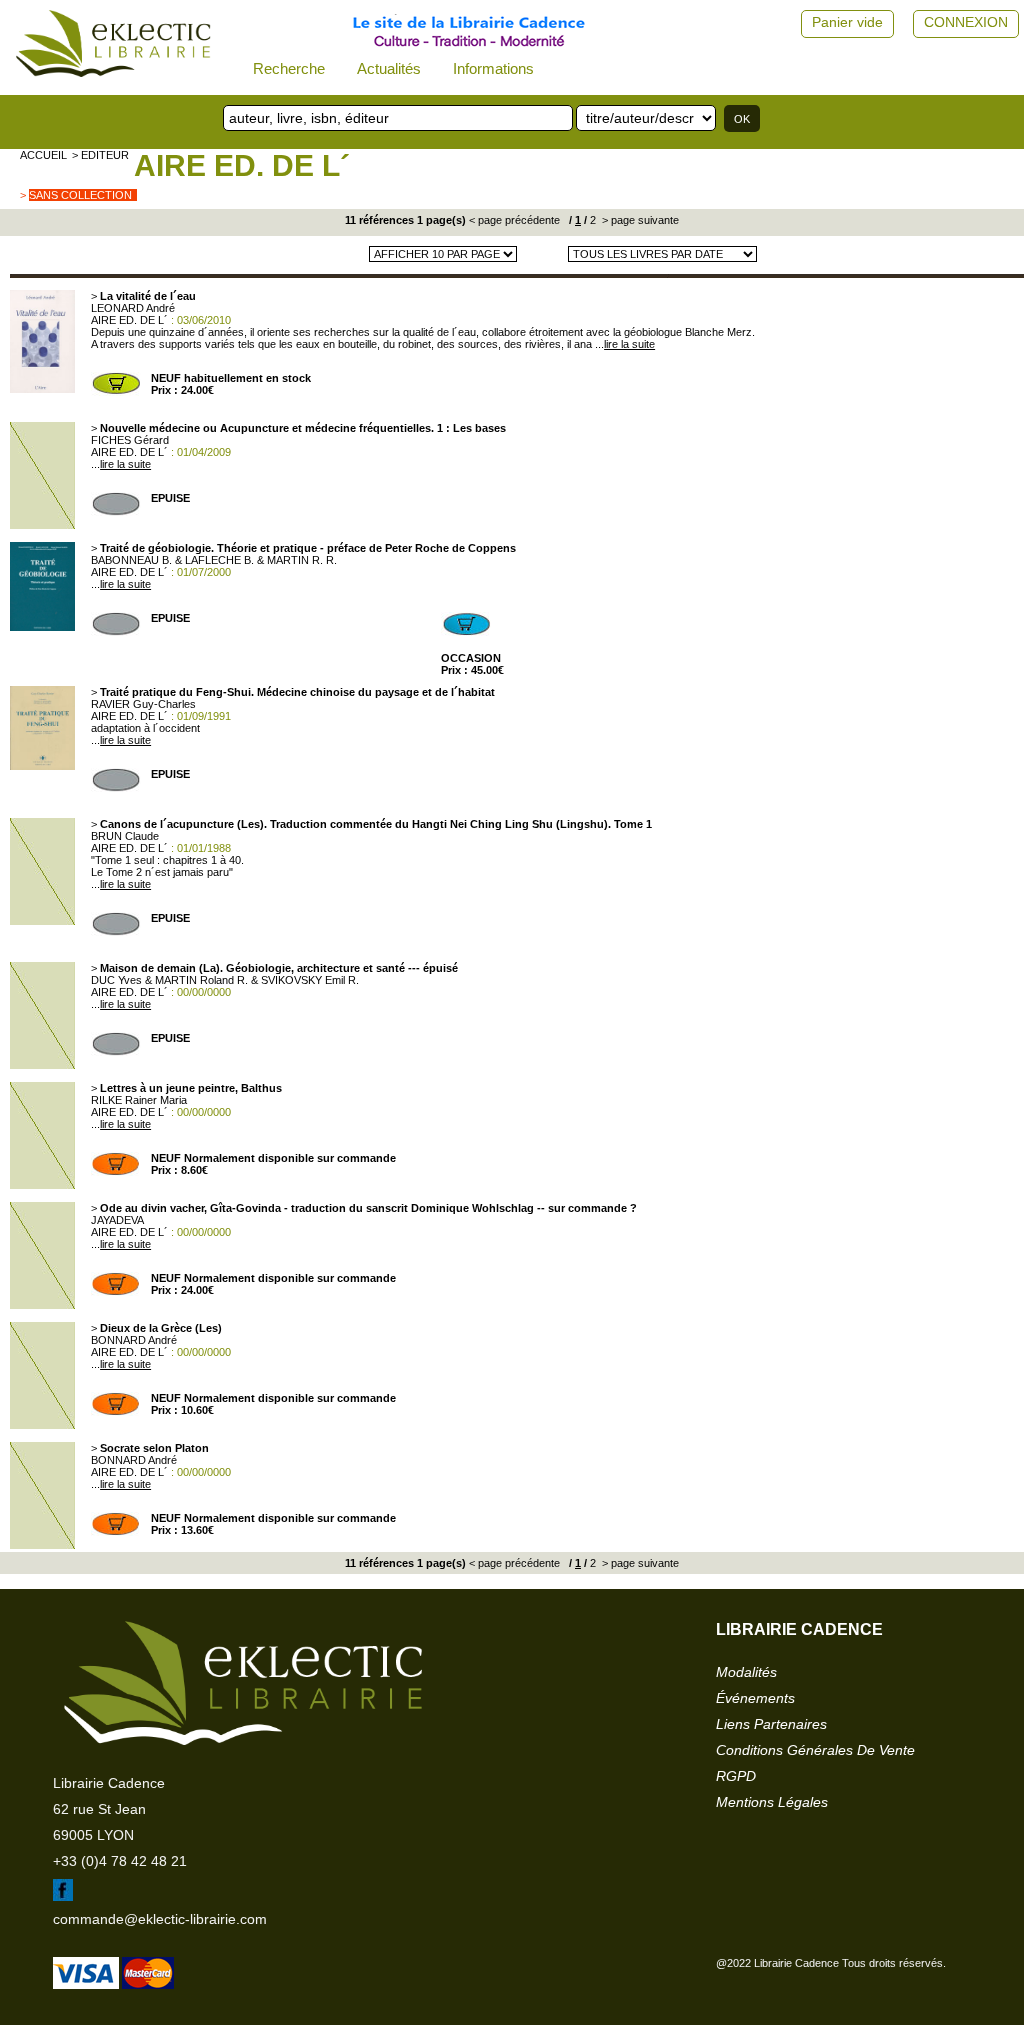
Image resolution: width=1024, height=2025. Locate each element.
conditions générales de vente (815, 1750)
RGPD (736, 1776)
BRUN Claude (125, 836)
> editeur (100, 155)
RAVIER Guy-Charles (143, 704)
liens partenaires (771, 1724)
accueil (43, 155)
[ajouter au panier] (116, 392)
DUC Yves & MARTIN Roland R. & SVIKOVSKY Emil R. (225, 980)
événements (755, 1698)
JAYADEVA (117, 1220)
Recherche (289, 68)
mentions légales (772, 1802)
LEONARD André (133, 308)
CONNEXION (966, 22)
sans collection (80, 195)
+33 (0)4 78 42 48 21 (120, 1861)
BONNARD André (134, 1340)
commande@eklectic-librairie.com (160, 1919)
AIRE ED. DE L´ (242, 165)
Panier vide (847, 22)
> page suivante (639, 220)
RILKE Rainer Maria (139, 1100)
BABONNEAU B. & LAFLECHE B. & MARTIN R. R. (214, 560)
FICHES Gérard (130, 440)
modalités (746, 1672)
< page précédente (514, 220)
